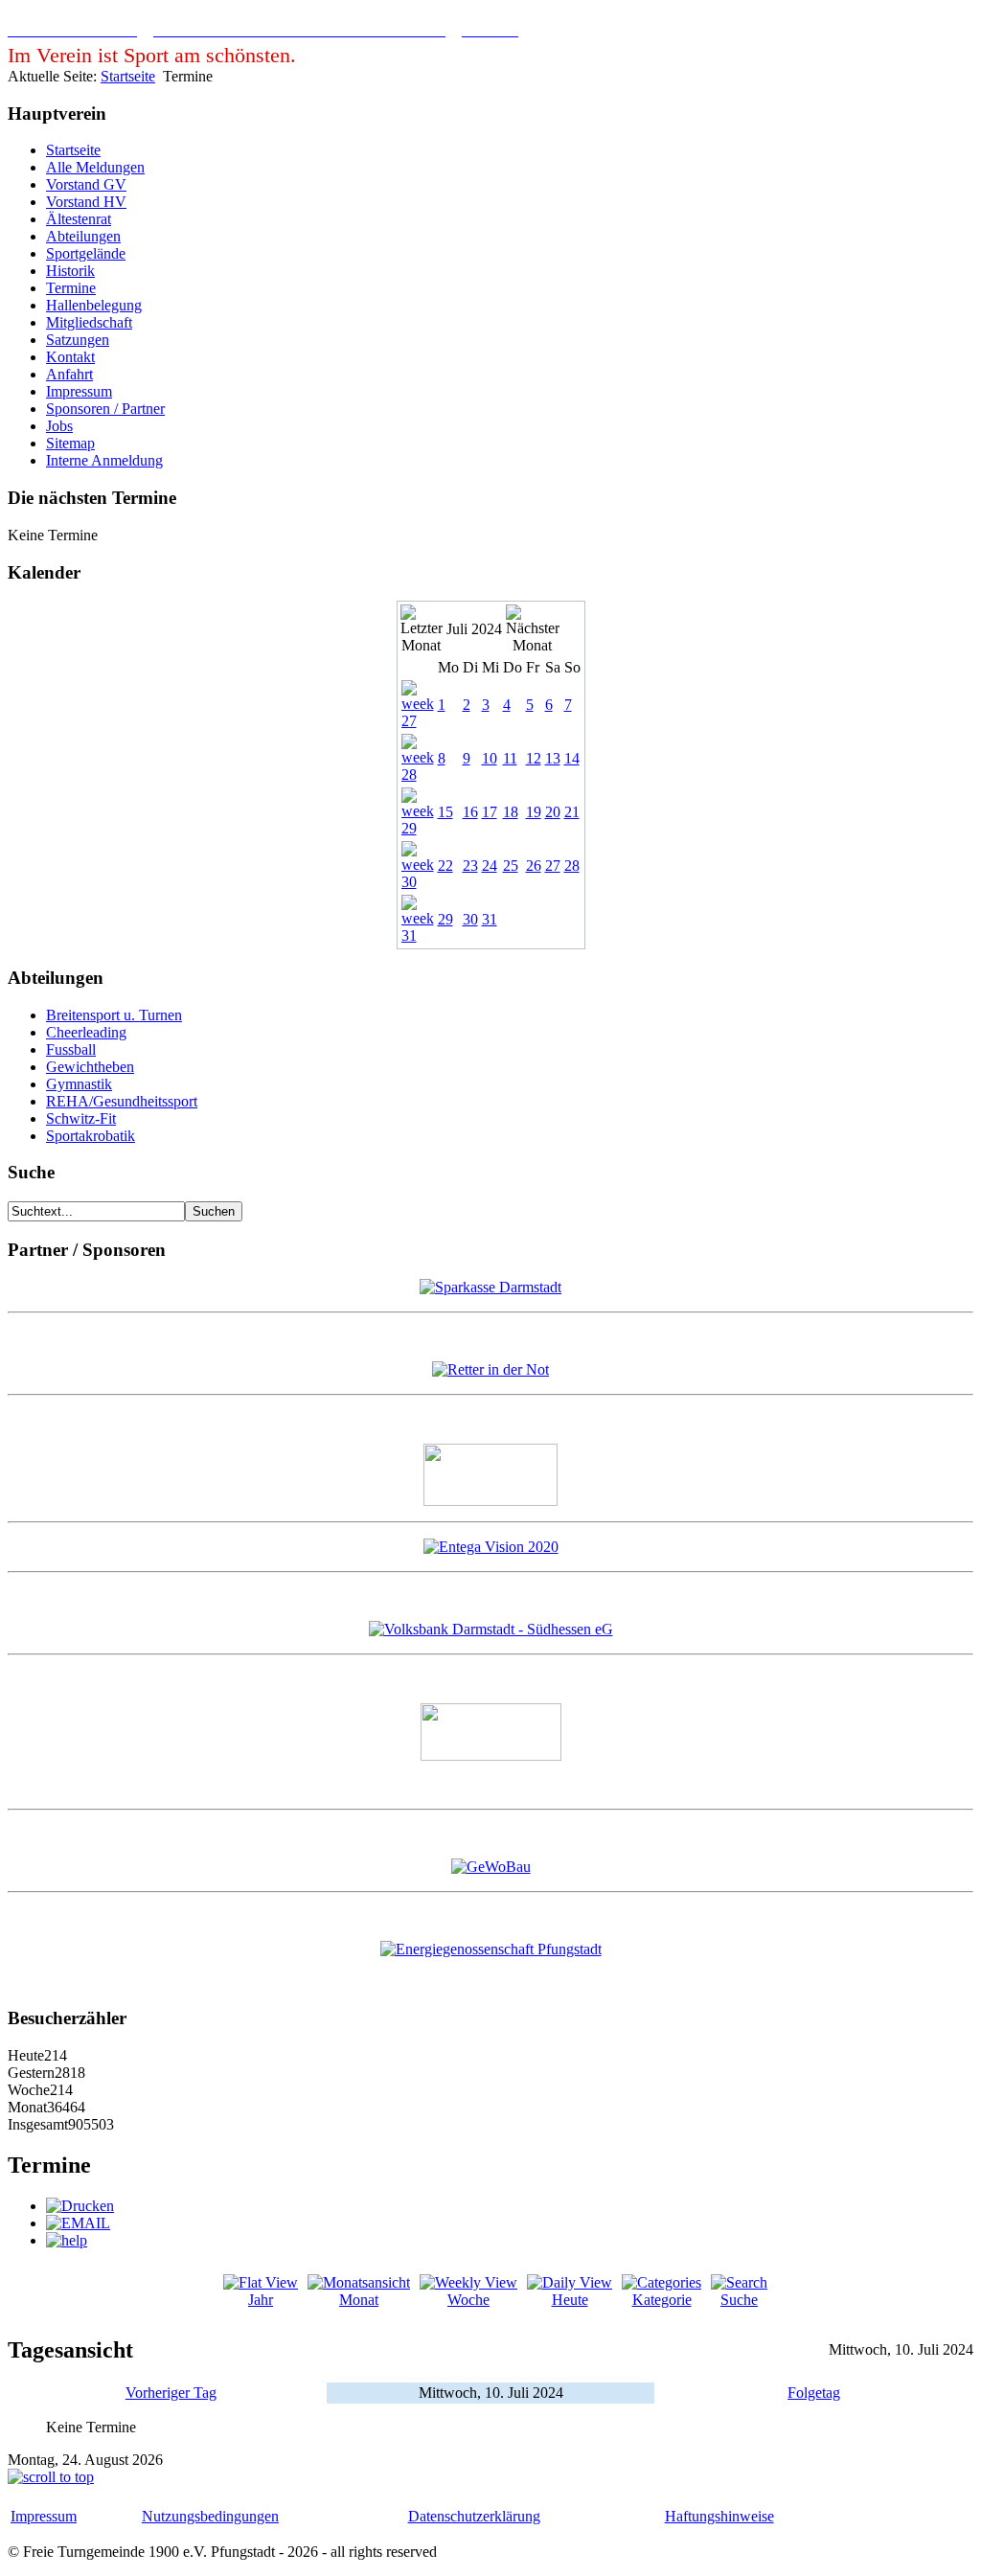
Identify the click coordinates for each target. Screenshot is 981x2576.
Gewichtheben (90, 1067)
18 (511, 812)
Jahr (261, 2300)
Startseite (128, 76)
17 (490, 812)
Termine (71, 288)
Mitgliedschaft (89, 322)
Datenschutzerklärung (474, 2516)
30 (470, 919)
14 (572, 758)
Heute (570, 2300)
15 (445, 812)
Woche (468, 2300)
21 (572, 812)
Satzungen (78, 340)
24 (490, 866)
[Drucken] (80, 2206)
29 (445, 919)
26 (534, 866)
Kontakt (70, 357)
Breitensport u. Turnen (114, 1015)
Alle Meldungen (95, 167)
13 (553, 758)
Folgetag (814, 2393)
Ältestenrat (79, 219)
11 (510, 758)
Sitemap (70, 443)
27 (553, 866)
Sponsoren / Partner (105, 409)
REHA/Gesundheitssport (122, 1101)
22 (445, 866)
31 (490, 919)
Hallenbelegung (94, 305)
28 (572, 866)
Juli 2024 (474, 629)
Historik (70, 271)
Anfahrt (69, 374)
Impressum (79, 391)
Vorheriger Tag (171, 2393)
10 (490, 758)
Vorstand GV (86, 184)
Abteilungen (83, 236)
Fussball (71, 1049)
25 (511, 866)
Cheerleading (86, 1032)
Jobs (59, 426)
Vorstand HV (86, 202)
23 (470, 866)
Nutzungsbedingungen (210, 2516)
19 (534, 812)
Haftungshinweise (719, 2516)
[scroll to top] (51, 2477)
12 (534, 758)
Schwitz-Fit (81, 1118)
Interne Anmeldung (104, 460)
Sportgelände (86, 253)
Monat (359, 2300)
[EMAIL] (78, 2223)
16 (470, 812)
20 (553, 812)
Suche (739, 2300)
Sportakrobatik (91, 1136)
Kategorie (662, 2300)
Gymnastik (79, 1084)
